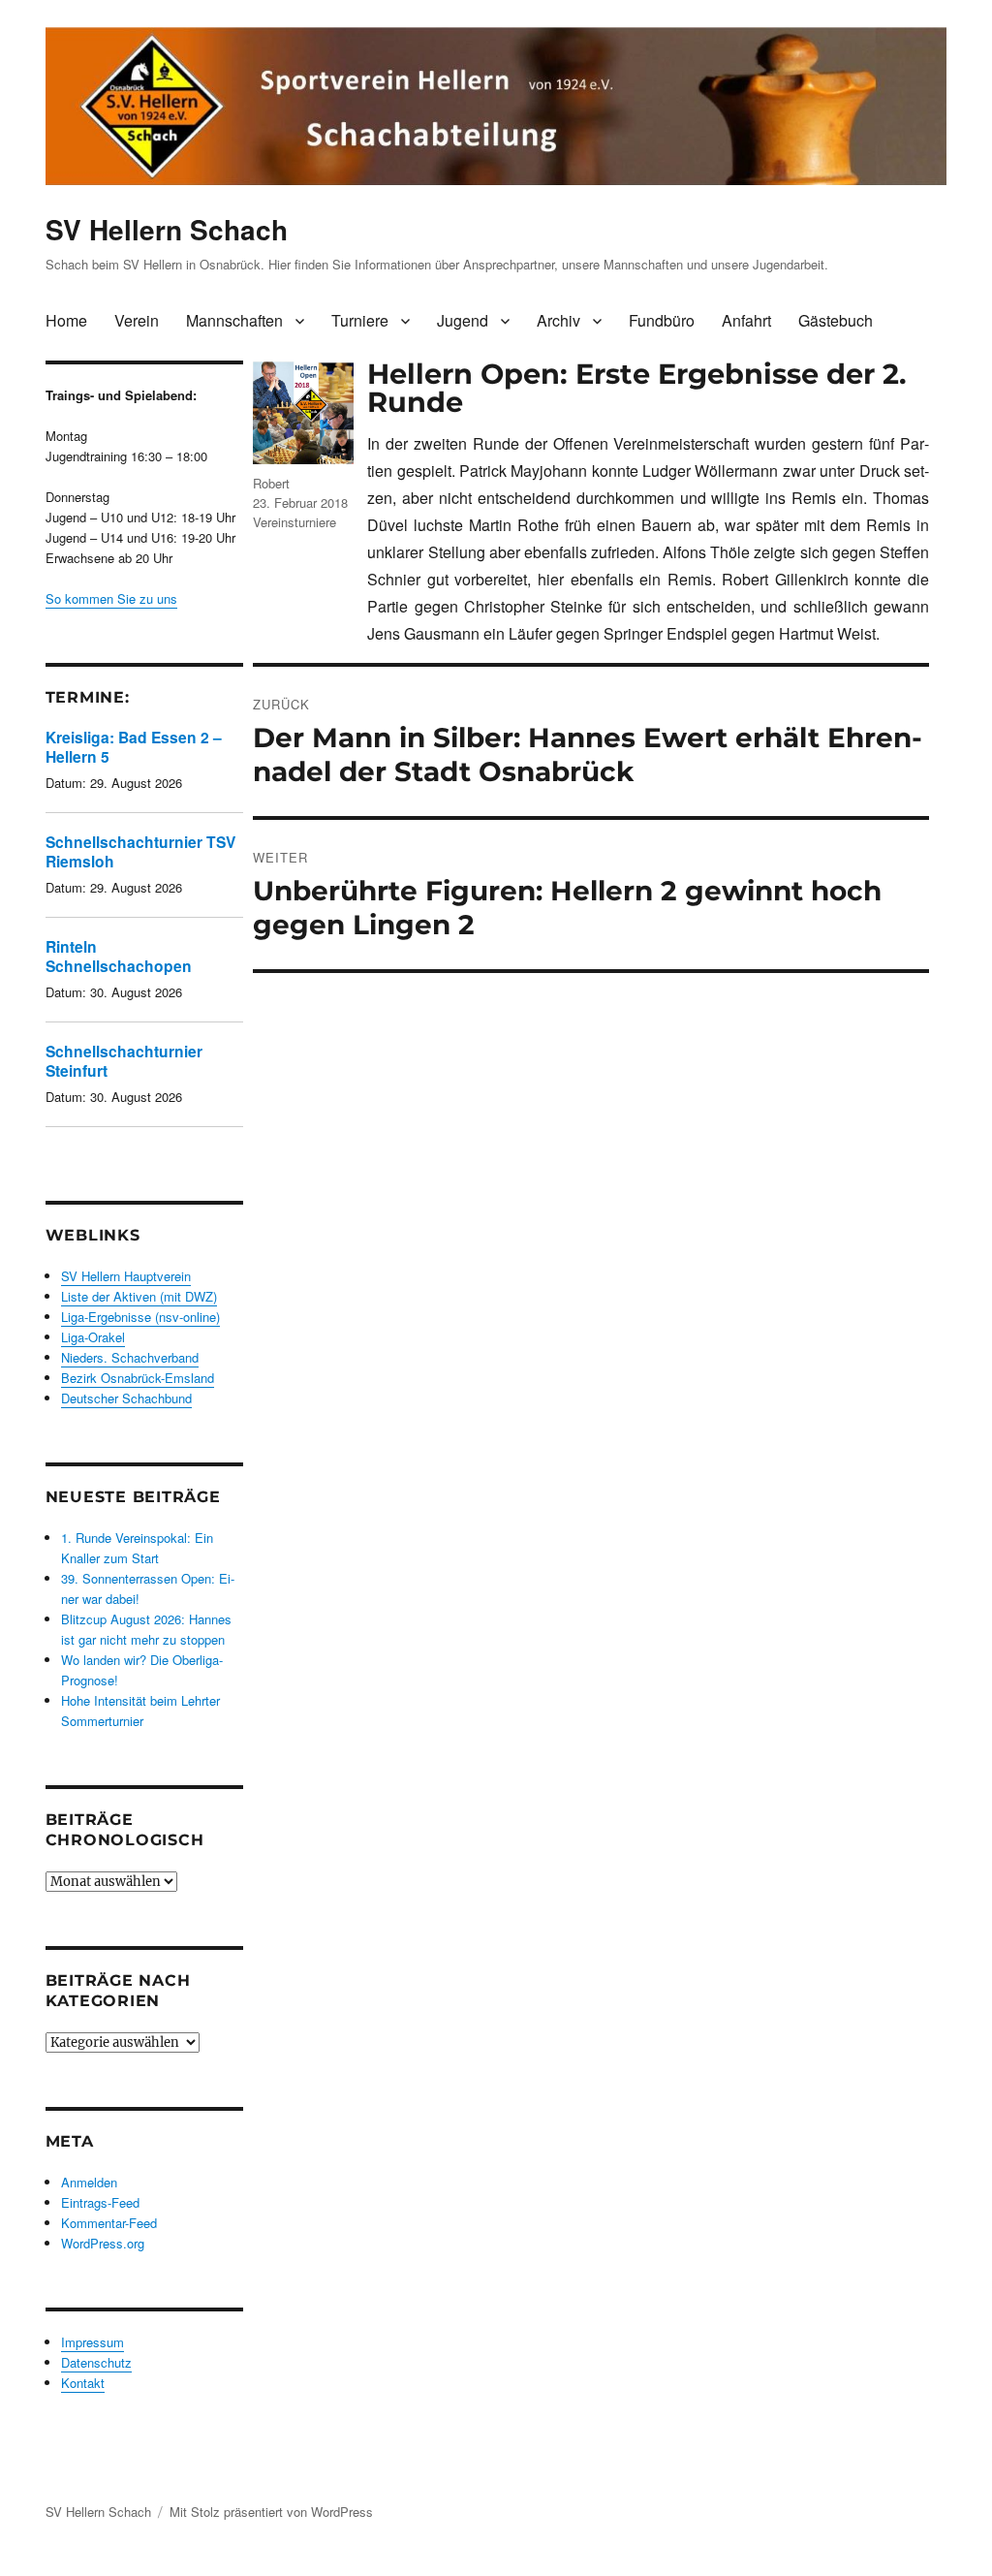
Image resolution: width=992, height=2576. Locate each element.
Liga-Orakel (93, 1337)
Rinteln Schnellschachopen (119, 956)
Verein (137, 320)
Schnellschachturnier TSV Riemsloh (140, 851)
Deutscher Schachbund (126, 1398)
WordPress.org (103, 2243)
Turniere (360, 320)
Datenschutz (96, 2362)
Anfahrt (746, 320)
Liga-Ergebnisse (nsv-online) (140, 1317)
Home (66, 320)
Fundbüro (662, 320)
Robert (271, 483)
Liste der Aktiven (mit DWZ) (139, 1296)
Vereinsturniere (294, 522)
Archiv (558, 320)
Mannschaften (234, 320)
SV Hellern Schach (167, 229)
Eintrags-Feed (100, 2202)
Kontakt (83, 2383)
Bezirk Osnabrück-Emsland (138, 1378)
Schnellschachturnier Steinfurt (124, 1061)
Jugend (463, 320)
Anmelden (89, 2182)
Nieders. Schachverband (130, 1357)
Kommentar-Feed (109, 2223)
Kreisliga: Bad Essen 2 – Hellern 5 (134, 747)
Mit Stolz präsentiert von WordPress (271, 2512)
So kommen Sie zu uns (111, 598)
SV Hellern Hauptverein (126, 1276)
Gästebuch (836, 320)
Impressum (93, 2342)
